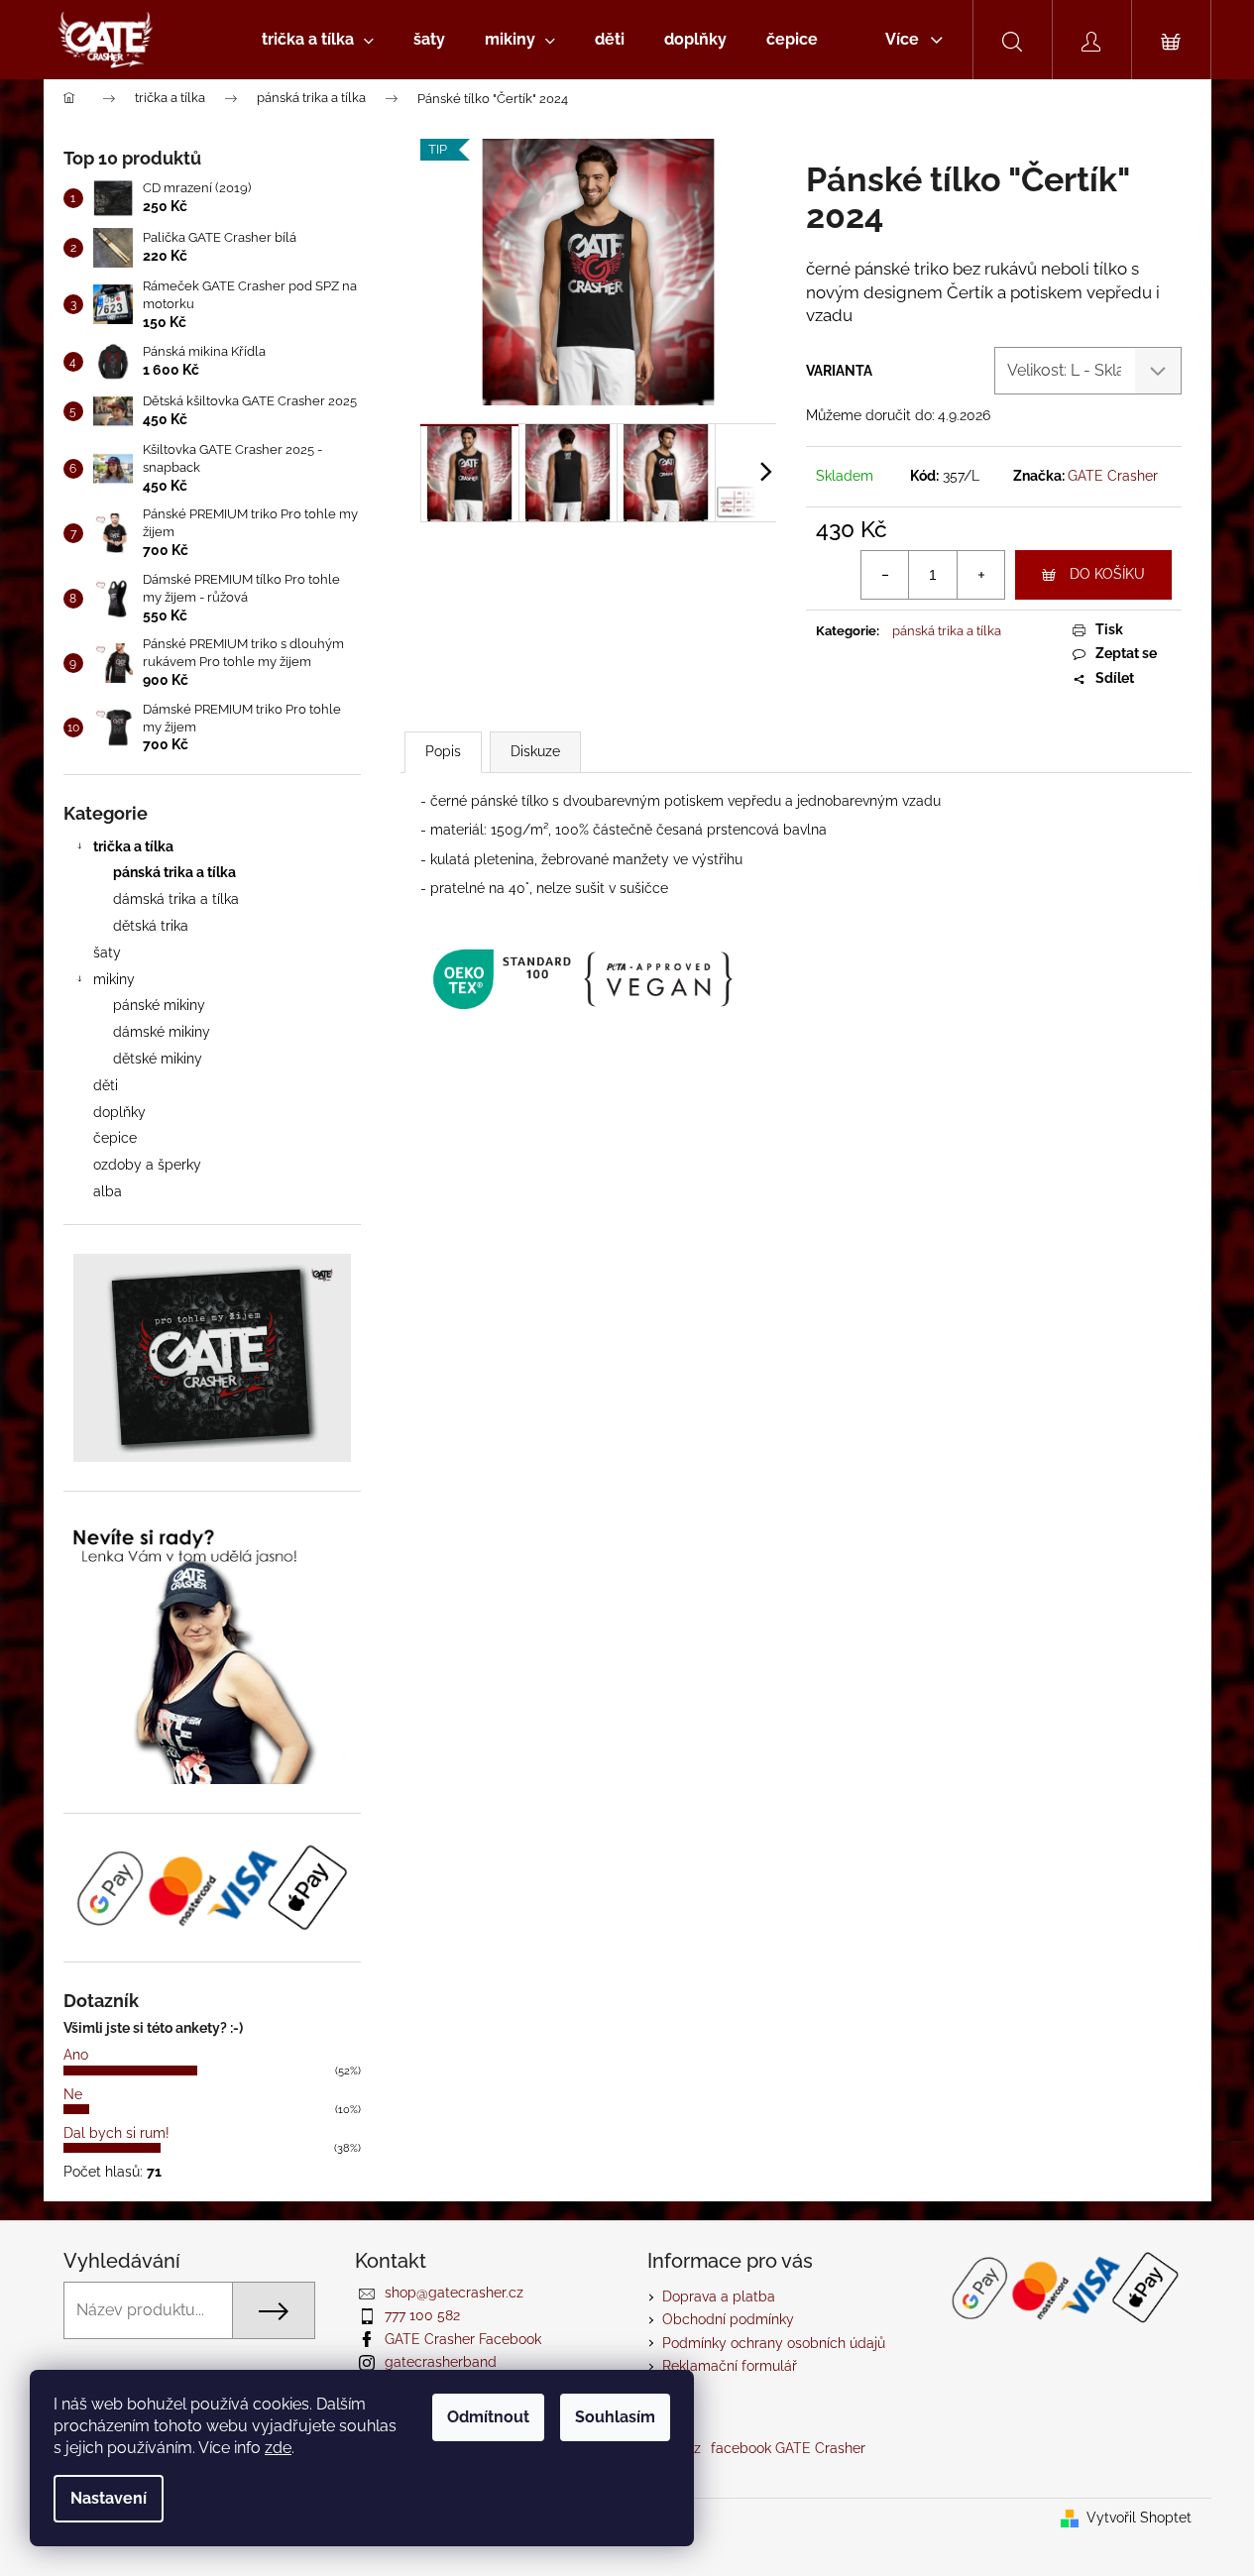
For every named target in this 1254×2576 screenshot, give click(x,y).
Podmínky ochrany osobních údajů (774, 2343)
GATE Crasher (1113, 476)
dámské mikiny (162, 1032)
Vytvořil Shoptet (1139, 2518)
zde (278, 2448)
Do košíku (1107, 574)
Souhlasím (615, 2417)
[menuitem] (318, 40)
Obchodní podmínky (728, 2319)
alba (108, 1191)
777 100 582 (422, 2315)
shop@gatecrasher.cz (454, 2293)
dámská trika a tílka (176, 899)
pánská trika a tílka (174, 872)
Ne (73, 2094)
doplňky (119, 1112)
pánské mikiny (159, 1005)
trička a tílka (133, 846)
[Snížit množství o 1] (885, 575)
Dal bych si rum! (116, 2133)
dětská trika (151, 926)
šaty (107, 952)
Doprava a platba (719, 2296)
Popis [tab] (443, 751)
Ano (76, 2055)
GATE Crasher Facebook (463, 2339)
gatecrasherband (441, 2362)
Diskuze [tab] (535, 751)
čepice (115, 1138)
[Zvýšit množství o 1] (980, 575)
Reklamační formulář (730, 2366)
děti (106, 1085)
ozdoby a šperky (147, 1165)
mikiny (114, 979)
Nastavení (109, 2498)
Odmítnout (488, 2417)
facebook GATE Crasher (788, 2448)
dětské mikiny (158, 1059)
